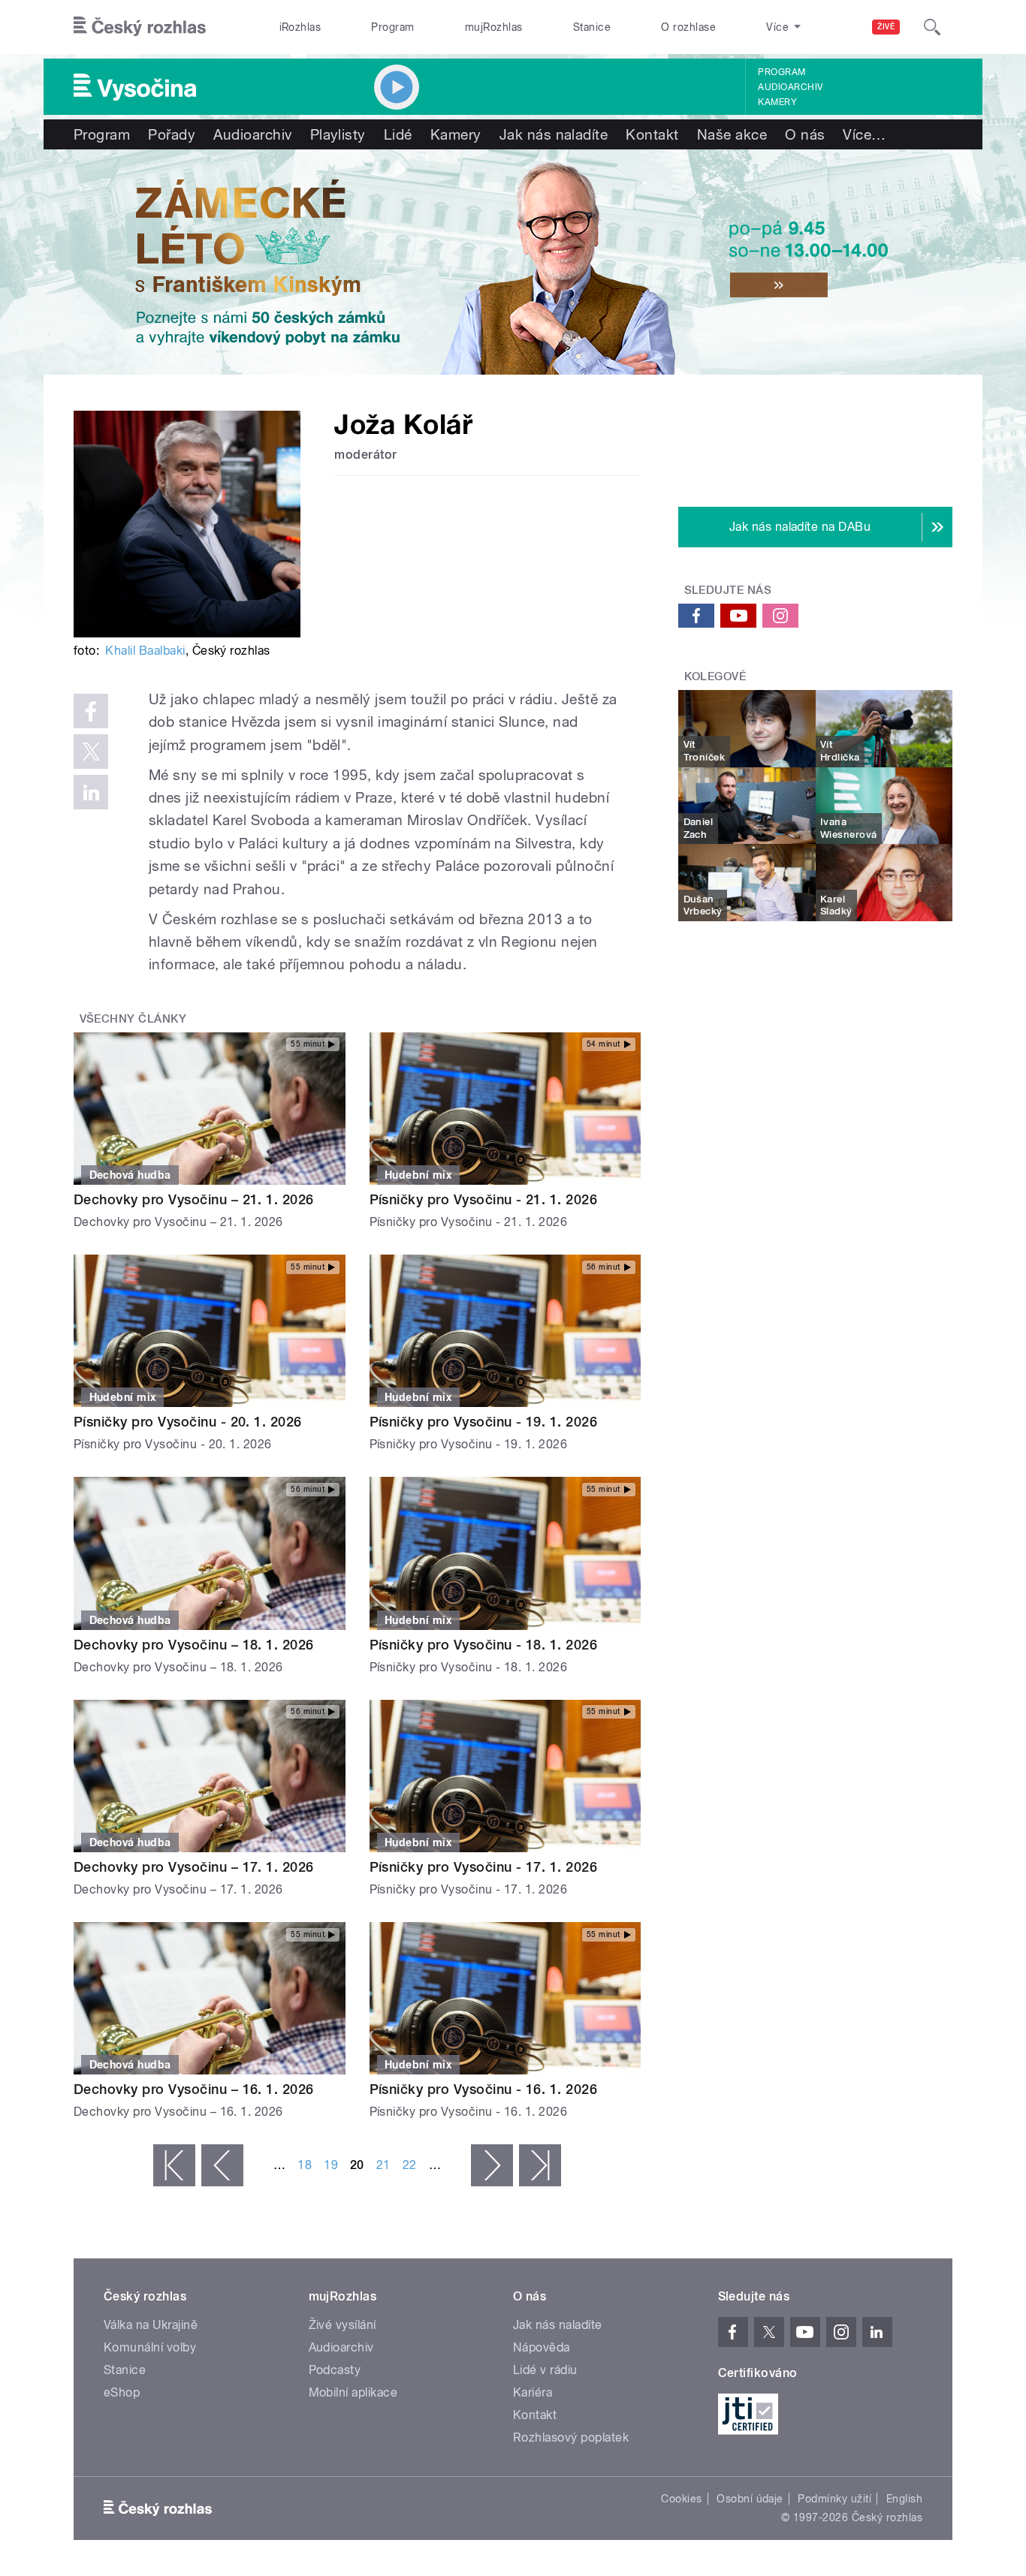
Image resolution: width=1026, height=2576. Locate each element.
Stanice (592, 27)
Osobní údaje (750, 2499)
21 (383, 2165)
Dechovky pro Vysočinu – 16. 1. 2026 (194, 2089)
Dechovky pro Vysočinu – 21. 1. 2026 (194, 1199)
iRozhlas (300, 27)
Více (864, 134)
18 (305, 2165)
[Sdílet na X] (91, 752)
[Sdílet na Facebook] (91, 711)
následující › (492, 2165)
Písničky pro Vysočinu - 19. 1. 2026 (484, 1422)
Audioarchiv (790, 87)
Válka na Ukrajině (151, 2325)
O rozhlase (688, 27)
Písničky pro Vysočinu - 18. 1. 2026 (484, 1645)
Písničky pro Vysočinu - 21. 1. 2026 (484, 1199)
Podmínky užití (834, 2499)
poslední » (540, 2165)
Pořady (172, 134)
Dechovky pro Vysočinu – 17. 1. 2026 (194, 1867)
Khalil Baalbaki (145, 651)
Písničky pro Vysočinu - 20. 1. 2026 (188, 1422)
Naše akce (732, 134)
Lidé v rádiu (545, 2370)
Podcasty (335, 2370)
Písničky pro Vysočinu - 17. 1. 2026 (484, 1867)
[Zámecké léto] (513, 262)
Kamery (777, 102)
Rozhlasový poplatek (571, 2437)
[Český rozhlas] (140, 27)
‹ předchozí (222, 2165)
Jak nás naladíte (554, 134)
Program (392, 27)
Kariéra (533, 2392)
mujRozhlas (494, 27)
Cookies (681, 2499)
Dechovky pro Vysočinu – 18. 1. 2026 (194, 1645)
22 (410, 2165)
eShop (122, 2392)
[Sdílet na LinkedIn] (91, 792)
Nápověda (542, 2347)
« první (174, 2165)
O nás (805, 134)
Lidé (398, 134)
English (904, 2499)
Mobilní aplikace (353, 2392)
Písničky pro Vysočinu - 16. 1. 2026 (484, 2089)
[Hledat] (932, 27)
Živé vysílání (343, 2325)
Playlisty (338, 134)
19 (331, 2165)
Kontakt (652, 134)
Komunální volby (150, 2347)
